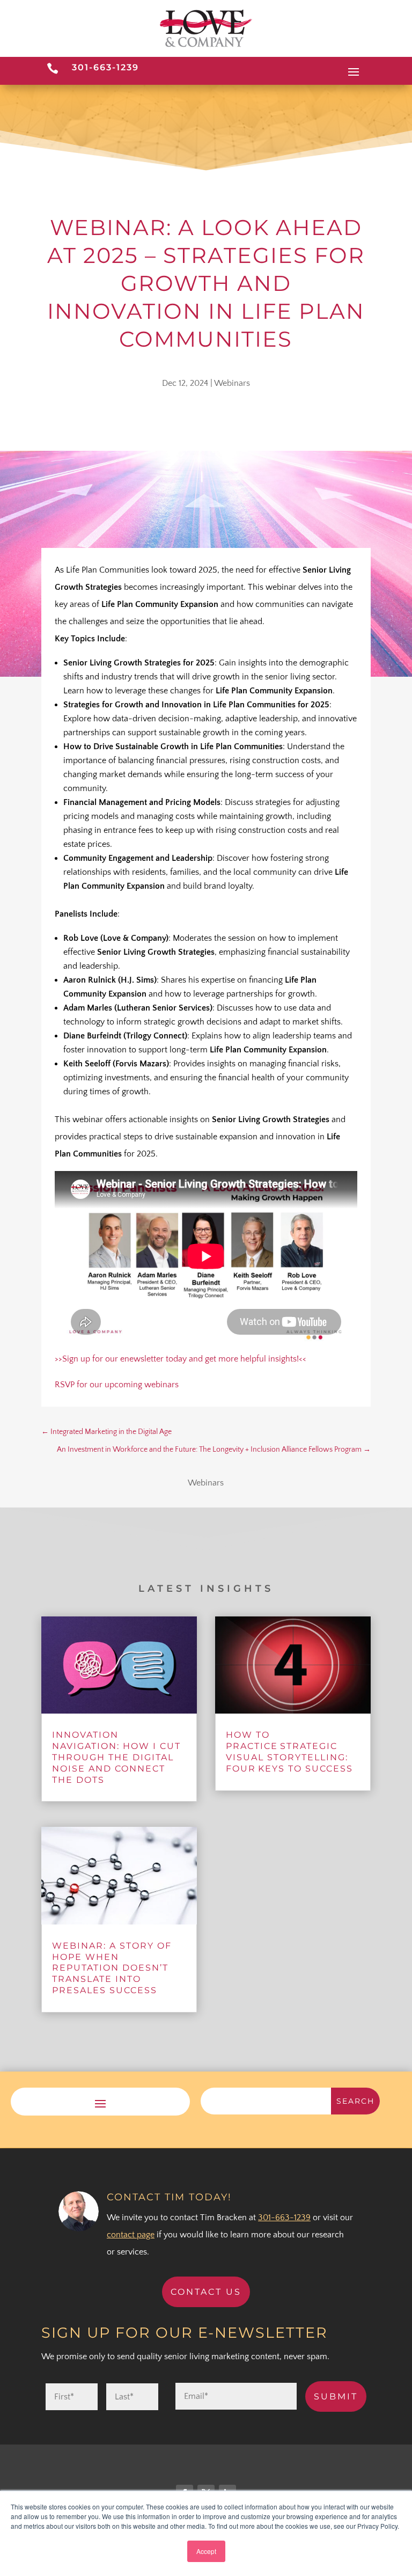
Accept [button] (206, 2551)
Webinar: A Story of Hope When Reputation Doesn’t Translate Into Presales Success (112, 1968)
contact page (131, 2235)
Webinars (232, 383)
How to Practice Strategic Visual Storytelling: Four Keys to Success (289, 1751)
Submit (336, 2396)
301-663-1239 (105, 67)
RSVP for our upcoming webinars (117, 1385)
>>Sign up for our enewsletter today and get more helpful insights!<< (181, 1359)
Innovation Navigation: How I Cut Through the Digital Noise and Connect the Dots (116, 1757)
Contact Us (206, 2292)
